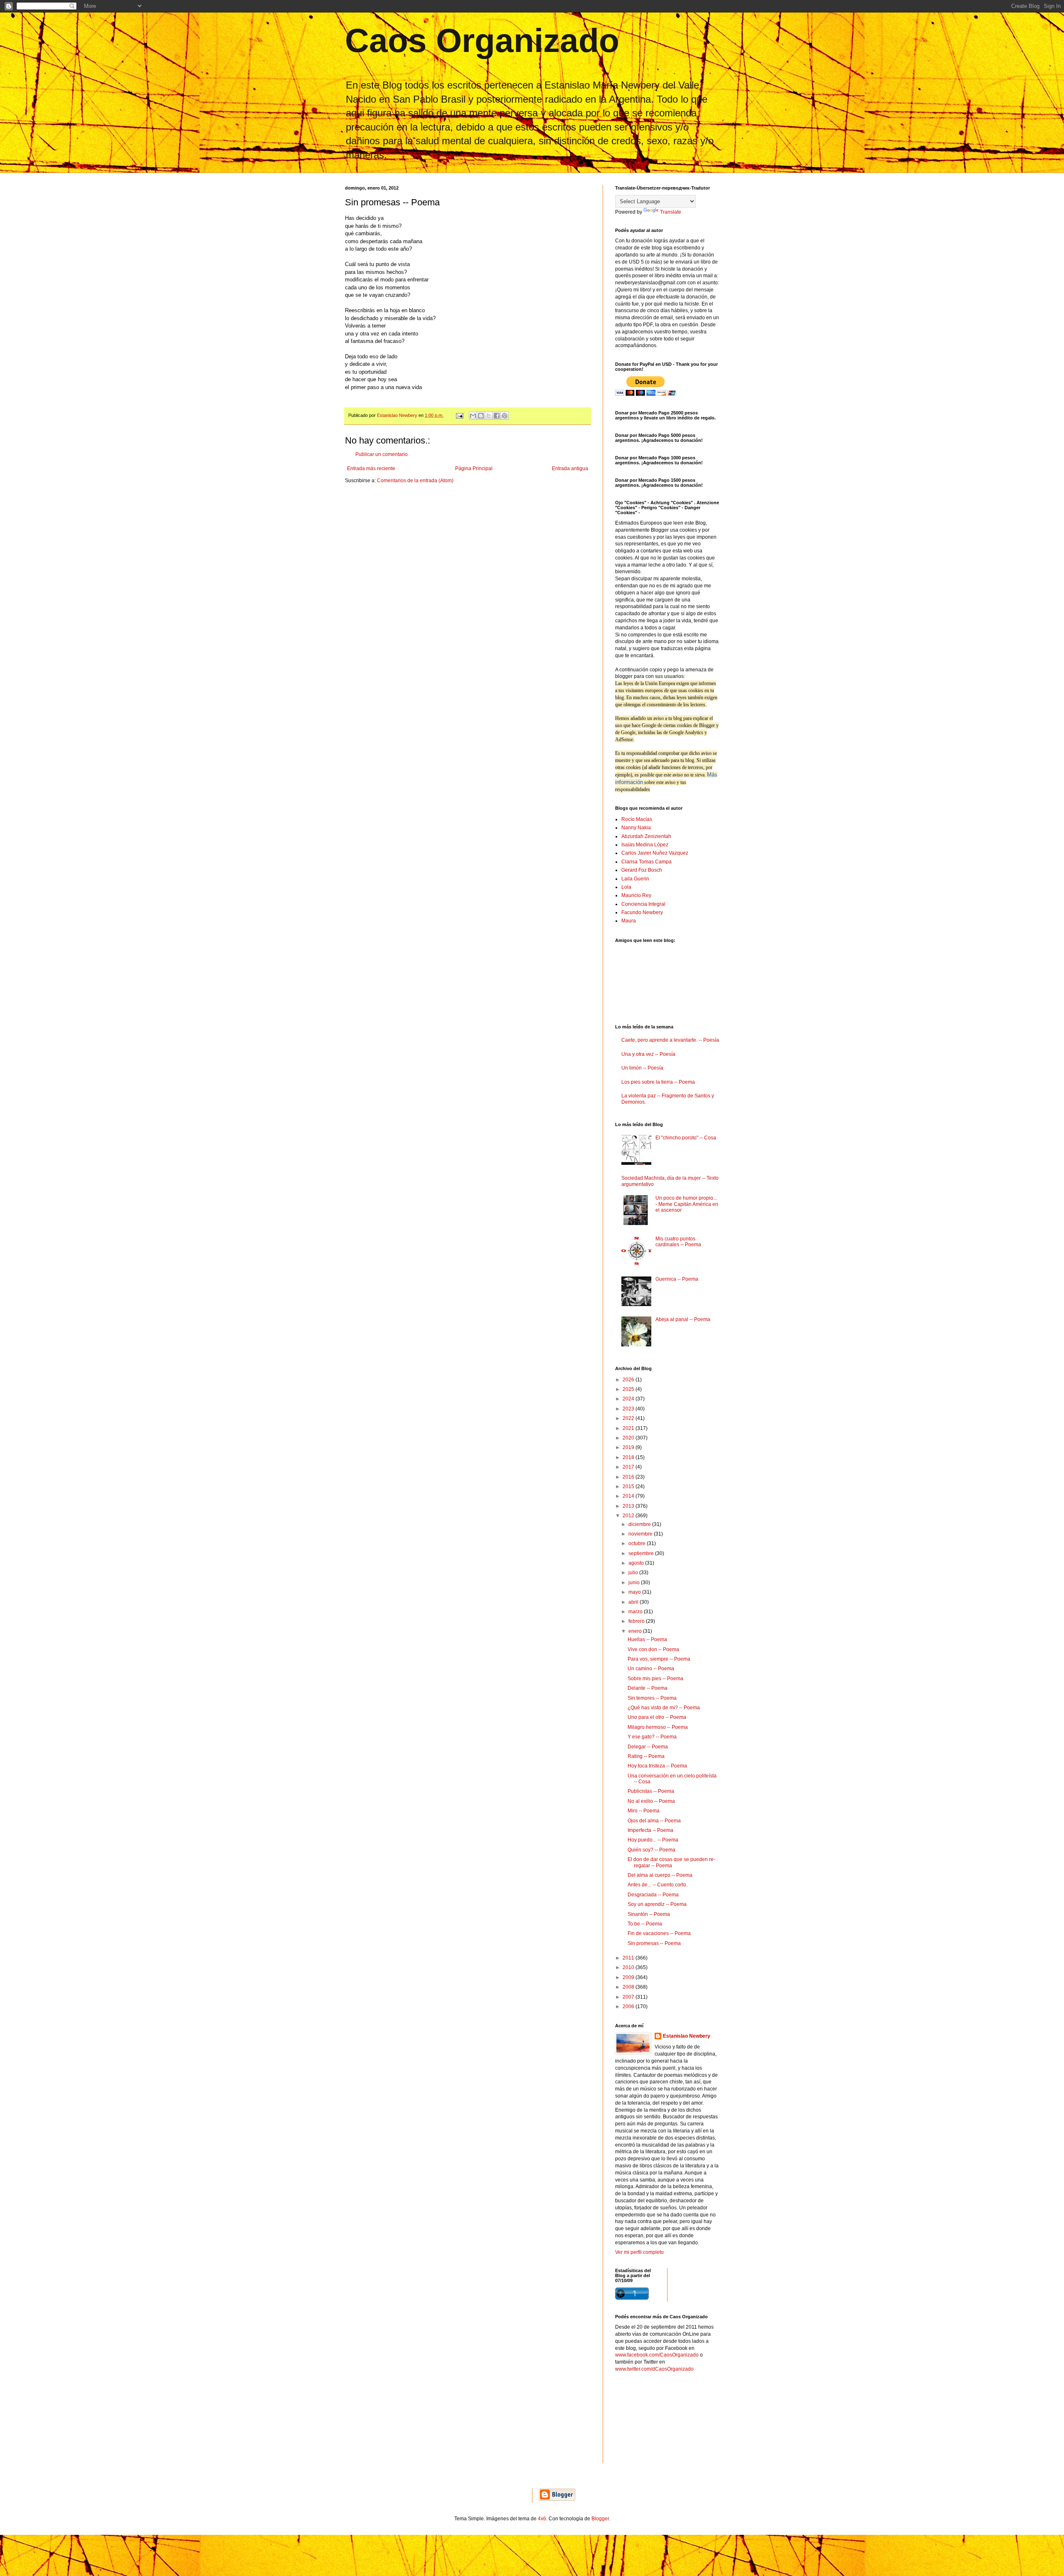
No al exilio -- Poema (651, 1801)
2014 (629, 1496)
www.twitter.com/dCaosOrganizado (654, 2369)
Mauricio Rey (636, 895)
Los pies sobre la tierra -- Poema (658, 1082)
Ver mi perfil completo (639, 2252)
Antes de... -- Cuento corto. (658, 1885)
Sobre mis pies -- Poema (655, 1679)
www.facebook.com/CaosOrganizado (657, 2355)
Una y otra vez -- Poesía (648, 1054)
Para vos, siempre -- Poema (659, 1659)
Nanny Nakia (636, 828)
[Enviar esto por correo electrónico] (473, 416)
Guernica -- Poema (677, 1279)
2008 (629, 1987)
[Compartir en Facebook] (497, 416)
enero (636, 1631)
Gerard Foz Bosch (642, 870)
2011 (629, 1958)
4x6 (542, 2519)
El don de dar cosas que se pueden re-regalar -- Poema (671, 1862)
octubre (638, 1543)
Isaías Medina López (645, 845)
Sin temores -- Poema (652, 1698)
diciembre (640, 1524)
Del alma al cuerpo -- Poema (660, 1875)
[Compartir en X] (489, 416)
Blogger (600, 2519)
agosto (637, 1563)
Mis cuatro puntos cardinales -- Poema (678, 1242)
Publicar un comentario (382, 454)
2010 (629, 1967)
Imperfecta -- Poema (650, 1830)
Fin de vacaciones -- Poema (659, 1933)
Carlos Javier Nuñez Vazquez (655, 853)
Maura (629, 921)
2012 (629, 1516)
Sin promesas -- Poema (654, 1943)
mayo (635, 1592)
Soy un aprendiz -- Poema (657, 1904)
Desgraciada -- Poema (653, 1895)
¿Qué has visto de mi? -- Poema (664, 1708)
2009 (629, 1977)
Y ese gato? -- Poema (652, 1737)
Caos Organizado (482, 41)
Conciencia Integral (643, 904)
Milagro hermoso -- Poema (658, 1727)
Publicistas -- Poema (651, 1791)
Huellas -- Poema (647, 1639)
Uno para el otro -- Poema (657, 1717)
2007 (629, 1997)
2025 (629, 1389)
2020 (629, 1438)
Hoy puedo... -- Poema (653, 1840)
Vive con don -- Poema (653, 1649)
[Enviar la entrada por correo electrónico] (459, 415)
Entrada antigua (570, 468)
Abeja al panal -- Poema (683, 1319)
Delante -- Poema (648, 1688)
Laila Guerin (635, 879)
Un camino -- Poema (651, 1669)
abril (634, 1602)
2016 (629, 1477)
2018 (629, 1457)
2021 (629, 1428)
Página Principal (474, 468)
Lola (626, 887)
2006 (629, 2007)
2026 (629, 1380)
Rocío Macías (637, 819)
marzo (636, 1612)
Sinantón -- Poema (649, 1914)
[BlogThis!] (481, 416)
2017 (629, 1467)
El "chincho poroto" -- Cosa (686, 1138)
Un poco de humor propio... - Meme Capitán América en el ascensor (687, 1204)
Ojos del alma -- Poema (654, 1821)
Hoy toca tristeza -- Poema (657, 1766)
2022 (629, 1418)
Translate (671, 212)
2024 (629, 1399)
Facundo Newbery (642, 912)
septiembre (642, 1553)
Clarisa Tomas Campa (647, 862)
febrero (637, 1621)
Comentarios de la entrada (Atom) (415, 481)
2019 (629, 1447)
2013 (629, 1506)
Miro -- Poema (644, 1811)
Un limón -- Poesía (642, 1068)
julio (634, 1573)
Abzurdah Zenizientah (646, 836)
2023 (629, 1409)
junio (635, 1583)
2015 (629, 1486)
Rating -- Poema (646, 1756)
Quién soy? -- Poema (651, 1850)
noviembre (641, 1534)
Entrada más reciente (371, 468)
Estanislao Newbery (687, 2036)
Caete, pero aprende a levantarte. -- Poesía (670, 1040)
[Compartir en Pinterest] (505, 416)
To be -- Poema (645, 1924)
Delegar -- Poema (648, 1747)
